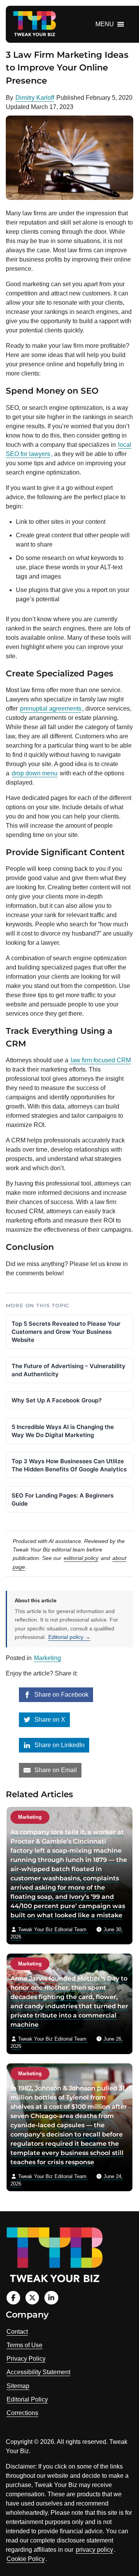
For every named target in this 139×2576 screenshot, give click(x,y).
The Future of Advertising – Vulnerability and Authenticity (69, 1370)
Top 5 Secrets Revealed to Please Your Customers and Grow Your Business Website (66, 1332)
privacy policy (94, 2550)
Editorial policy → (69, 1637)
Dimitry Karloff (35, 98)
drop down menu (35, 773)
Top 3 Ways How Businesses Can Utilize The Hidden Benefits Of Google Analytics (69, 1465)
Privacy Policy (26, 2359)
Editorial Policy (27, 2399)
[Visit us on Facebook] (13, 2298)
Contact (17, 2332)
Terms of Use (25, 2345)
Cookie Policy (26, 2559)
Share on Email (55, 1770)
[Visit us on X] (32, 2298)
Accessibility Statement (38, 2372)
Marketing (47, 1658)
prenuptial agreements (51, 709)
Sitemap (18, 2386)
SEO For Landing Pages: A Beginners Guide (63, 1499)
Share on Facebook (61, 1695)
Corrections (22, 2413)
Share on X (49, 1720)
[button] (105, 24)
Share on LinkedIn (59, 1745)
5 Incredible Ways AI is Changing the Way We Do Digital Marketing (63, 1431)
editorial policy (81, 1558)
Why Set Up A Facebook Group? (57, 1400)
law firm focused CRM (100, 1060)
